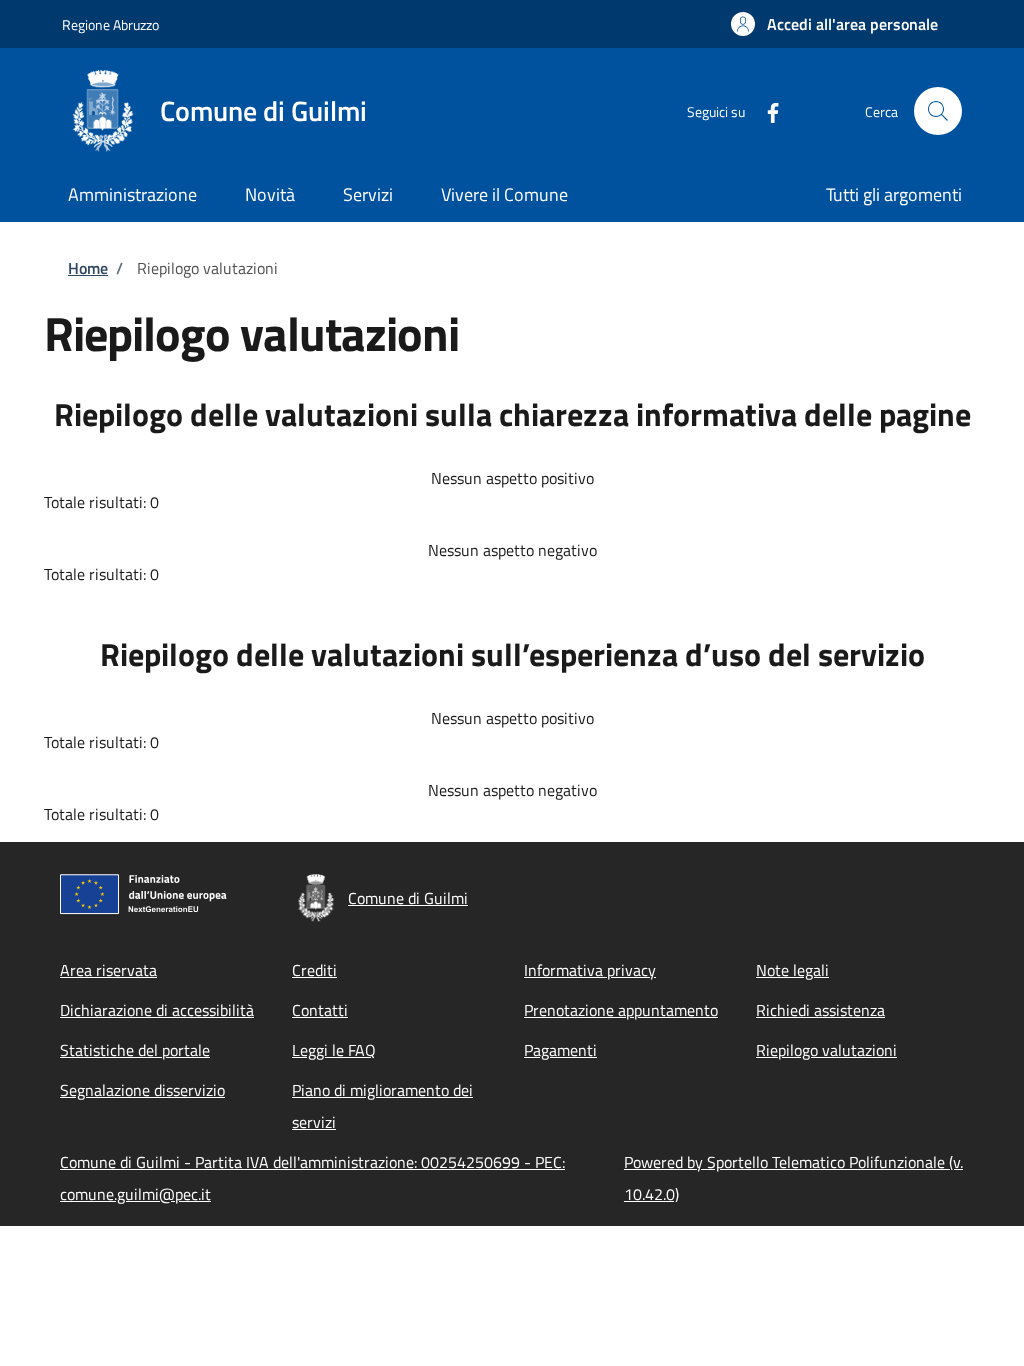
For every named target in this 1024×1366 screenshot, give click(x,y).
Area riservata (108, 970)
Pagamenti (560, 1050)
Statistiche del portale (135, 1050)
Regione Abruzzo (110, 24)
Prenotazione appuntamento (621, 1010)
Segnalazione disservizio (142, 1090)
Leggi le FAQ (334, 1050)
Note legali (792, 970)
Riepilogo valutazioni (826, 1050)
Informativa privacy (590, 970)
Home (88, 268)
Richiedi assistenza (820, 1010)
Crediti (314, 970)
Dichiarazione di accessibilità (157, 1010)
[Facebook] (765, 110)
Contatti (320, 1010)
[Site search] (938, 111)
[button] (834, 24)
